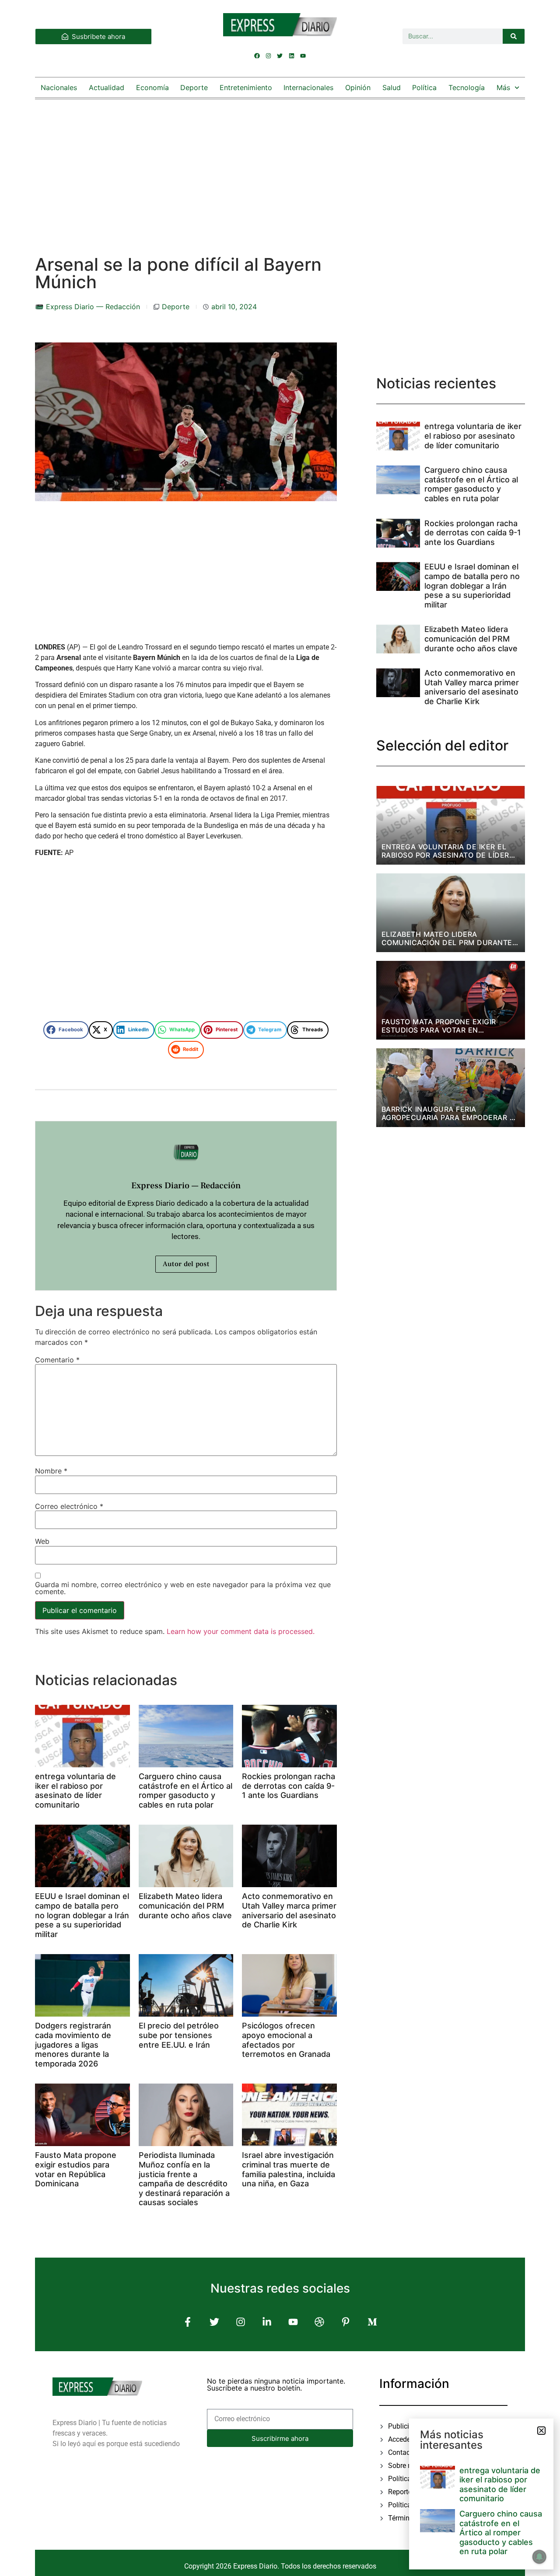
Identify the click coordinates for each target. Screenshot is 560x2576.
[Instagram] (269, 56)
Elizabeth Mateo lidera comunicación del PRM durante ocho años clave (185, 1906)
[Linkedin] (291, 56)
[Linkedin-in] (267, 2322)
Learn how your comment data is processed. (241, 1631)
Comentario (57, 1360)
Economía (152, 87)
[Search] (514, 36)
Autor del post (186, 1264)
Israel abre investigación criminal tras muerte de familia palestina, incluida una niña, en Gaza (289, 2169)
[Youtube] (303, 56)
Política (424, 87)
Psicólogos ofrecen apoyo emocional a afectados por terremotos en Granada (286, 2040)
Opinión (358, 87)
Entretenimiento (246, 87)
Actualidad (107, 87)
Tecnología (467, 87)
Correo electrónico (69, 1506)
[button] (66, 1030)
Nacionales (59, 87)
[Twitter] (280, 56)
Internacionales (308, 87)
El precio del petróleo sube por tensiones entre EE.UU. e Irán (179, 2035)
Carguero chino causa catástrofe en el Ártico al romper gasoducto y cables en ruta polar (185, 1791)
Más (503, 87)
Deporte (194, 87)
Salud (392, 87)
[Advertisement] (280, 168)
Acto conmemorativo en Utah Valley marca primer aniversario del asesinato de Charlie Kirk (289, 1910)
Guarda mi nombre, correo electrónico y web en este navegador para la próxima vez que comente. (183, 1588)
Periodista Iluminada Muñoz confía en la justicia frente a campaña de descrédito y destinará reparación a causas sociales (184, 2179)
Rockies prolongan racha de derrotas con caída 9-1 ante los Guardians (289, 1786)
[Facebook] (257, 56)
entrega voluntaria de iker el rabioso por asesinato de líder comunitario (75, 1791)
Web (42, 1541)
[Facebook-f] (188, 2322)
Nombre (51, 1471)
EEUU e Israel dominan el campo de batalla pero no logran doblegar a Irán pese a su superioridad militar (82, 1915)
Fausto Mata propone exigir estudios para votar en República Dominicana (76, 2169)
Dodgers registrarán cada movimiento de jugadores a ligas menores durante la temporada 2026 (73, 2044)
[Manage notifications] (539, 2557)
